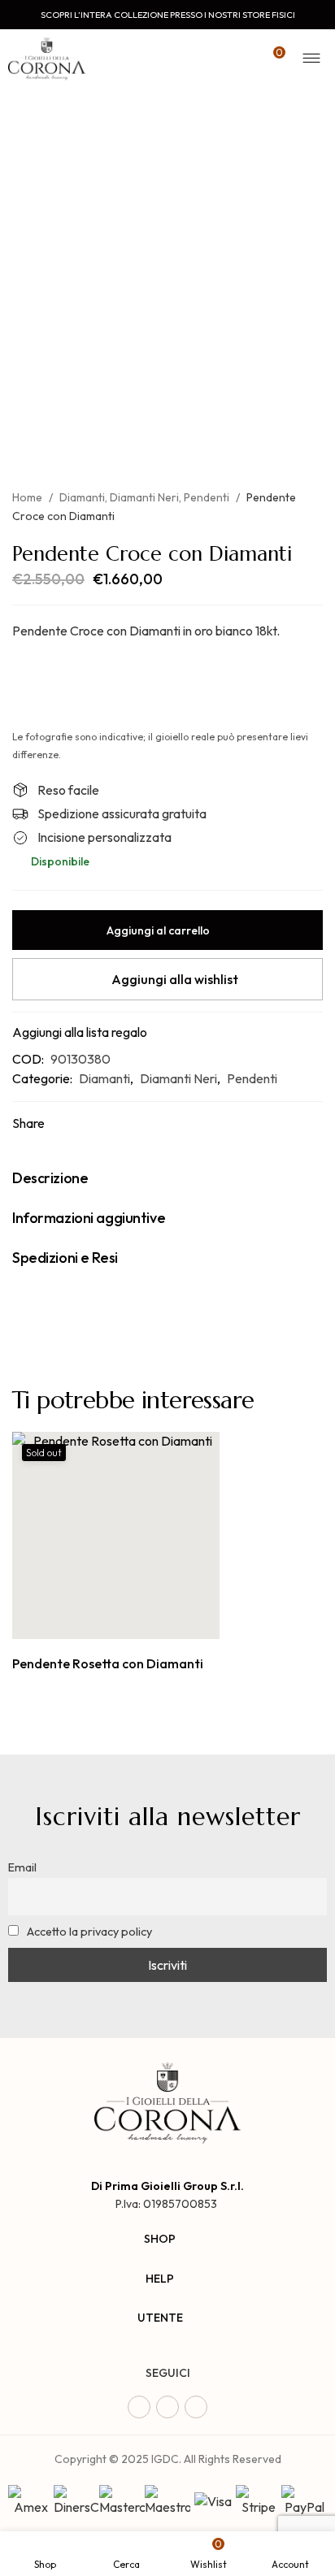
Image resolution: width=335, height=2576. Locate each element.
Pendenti (207, 497)
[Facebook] (139, 2407)
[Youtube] (196, 2407)
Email (22, 1867)
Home (27, 497)
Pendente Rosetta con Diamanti (108, 1663)
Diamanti (82, 497)
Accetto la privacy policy (88, 1932)
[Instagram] (167, 2407)
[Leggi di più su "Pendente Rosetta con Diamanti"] (98, 1622)
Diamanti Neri (144, 497)
